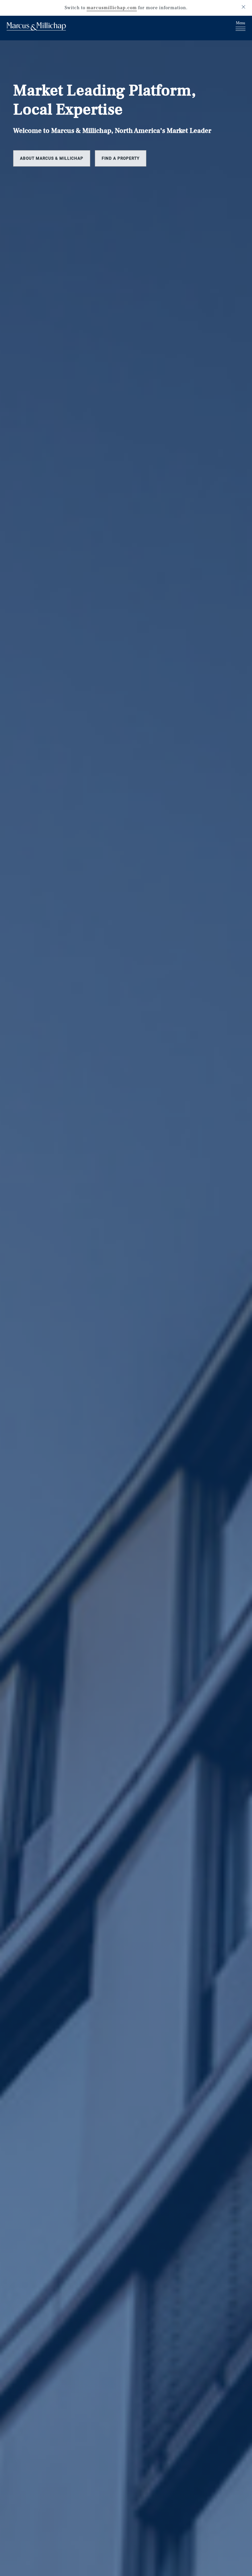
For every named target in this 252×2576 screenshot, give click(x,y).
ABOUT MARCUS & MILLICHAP (52, 158)
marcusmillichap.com (112, 8)
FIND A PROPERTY (121, 158)
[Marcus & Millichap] (36, 27)
